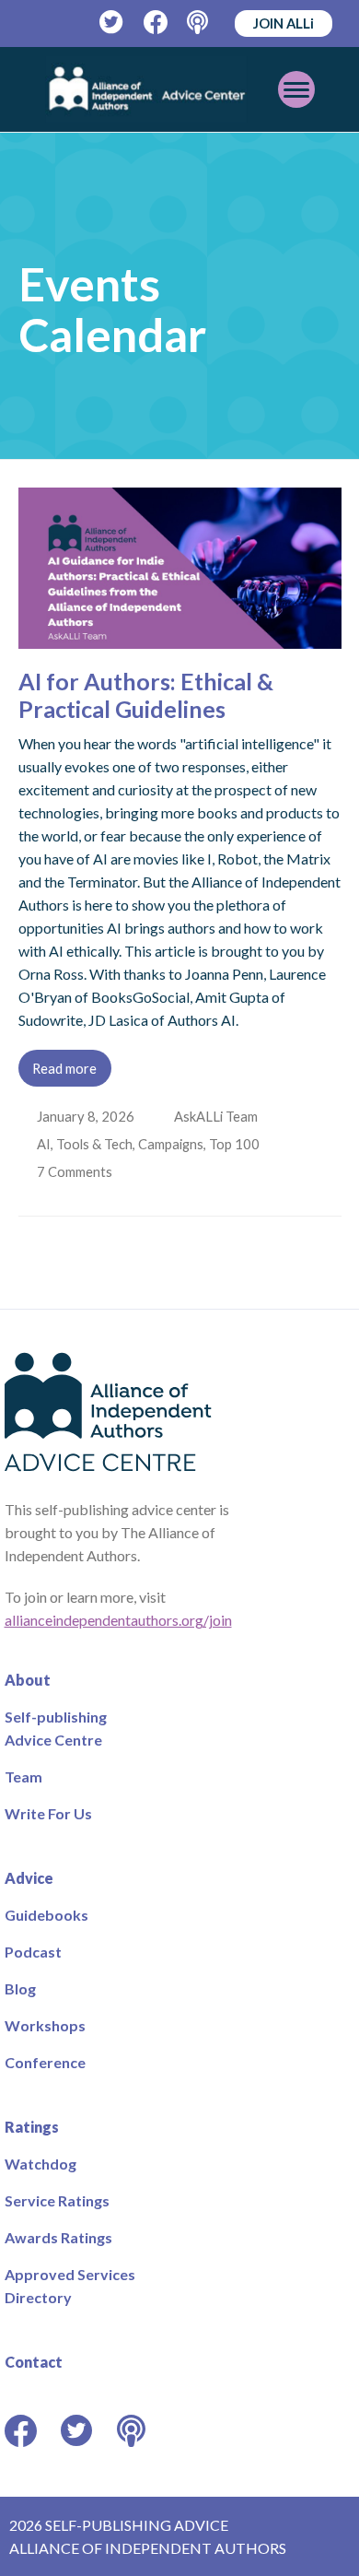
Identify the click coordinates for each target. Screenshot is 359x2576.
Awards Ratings (58, 2237)
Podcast (33, 1952)
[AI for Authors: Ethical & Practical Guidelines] (180, 637)
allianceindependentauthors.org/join (118, 1620)
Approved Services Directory (70, 2286)
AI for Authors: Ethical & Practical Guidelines (146, 695)
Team (23, 1776)
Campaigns (173, 1144)
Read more (64, 1068)
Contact (34, 2362)
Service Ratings (57, 2200)
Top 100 (236, 1144)
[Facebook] (156, 23)
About (28, 1680)
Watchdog (41, 2164)
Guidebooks (46, 1915)
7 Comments (77, 1171)
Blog (20, 1988)
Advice (29, 1878)
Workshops (45, 2025)
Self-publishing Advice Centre (56, 1728)
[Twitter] (112, 23)
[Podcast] (199, 23)
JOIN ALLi (284, 23)
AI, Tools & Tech (87, 1144)
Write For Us (48, 1813)
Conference (45, 2062)
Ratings (32, 2127)
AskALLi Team (218, 1116)
